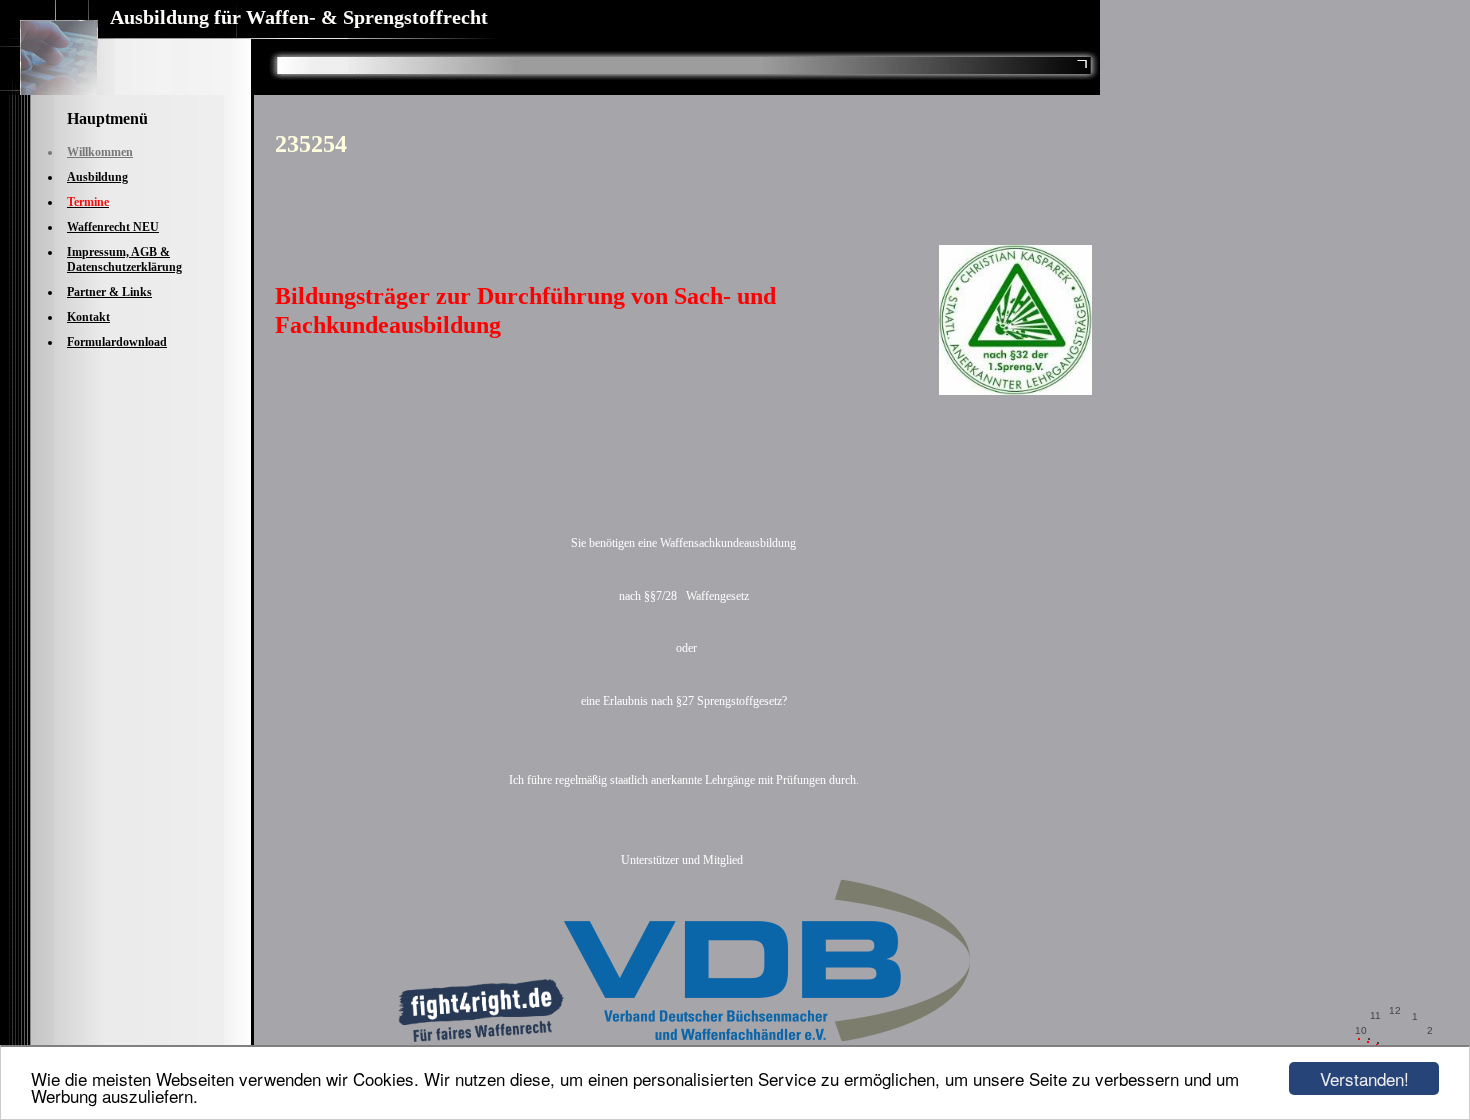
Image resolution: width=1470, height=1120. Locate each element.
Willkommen (100, 152)
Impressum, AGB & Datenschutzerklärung (124, 259)
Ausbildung (97, 177)
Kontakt (88, 317)
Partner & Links (109, 292)
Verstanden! (1364, 1078)
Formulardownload (117, 342)
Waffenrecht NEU (113, 227)
